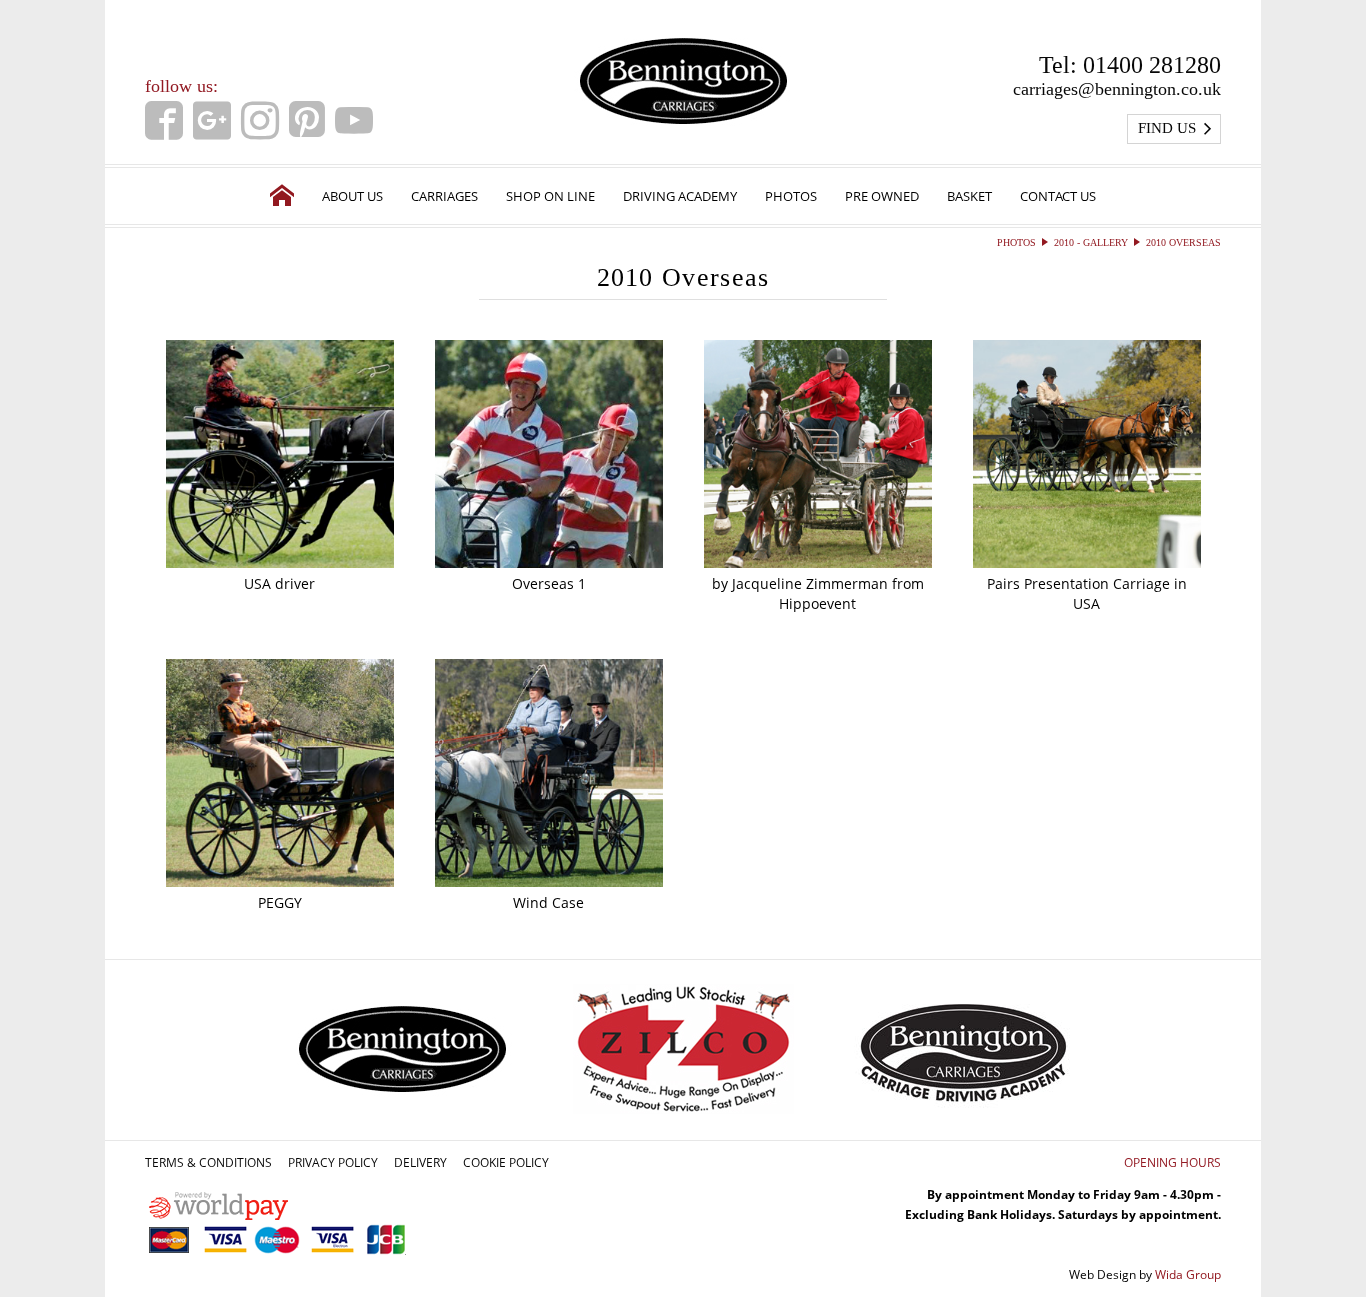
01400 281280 (1152, 65)
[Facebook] (164, 120)
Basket (969, 196)
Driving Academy (680, 196)
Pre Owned (882, 196)
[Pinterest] (307, 120)
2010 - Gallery (1091, 242)
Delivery (420, 1162)
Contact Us (1058, 196)
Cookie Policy (506, 1162)
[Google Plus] (212, 120)
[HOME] (282, 196)
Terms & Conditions (208, 1162)
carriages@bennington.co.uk (1117, 89)
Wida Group (1188, 1274)
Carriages (444, 196)
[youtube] (354, 120)
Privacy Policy (333, 1162)
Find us (1167, 128)
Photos (791, 196)
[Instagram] (260, 120)
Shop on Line (550, 196)
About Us (352, 196)
